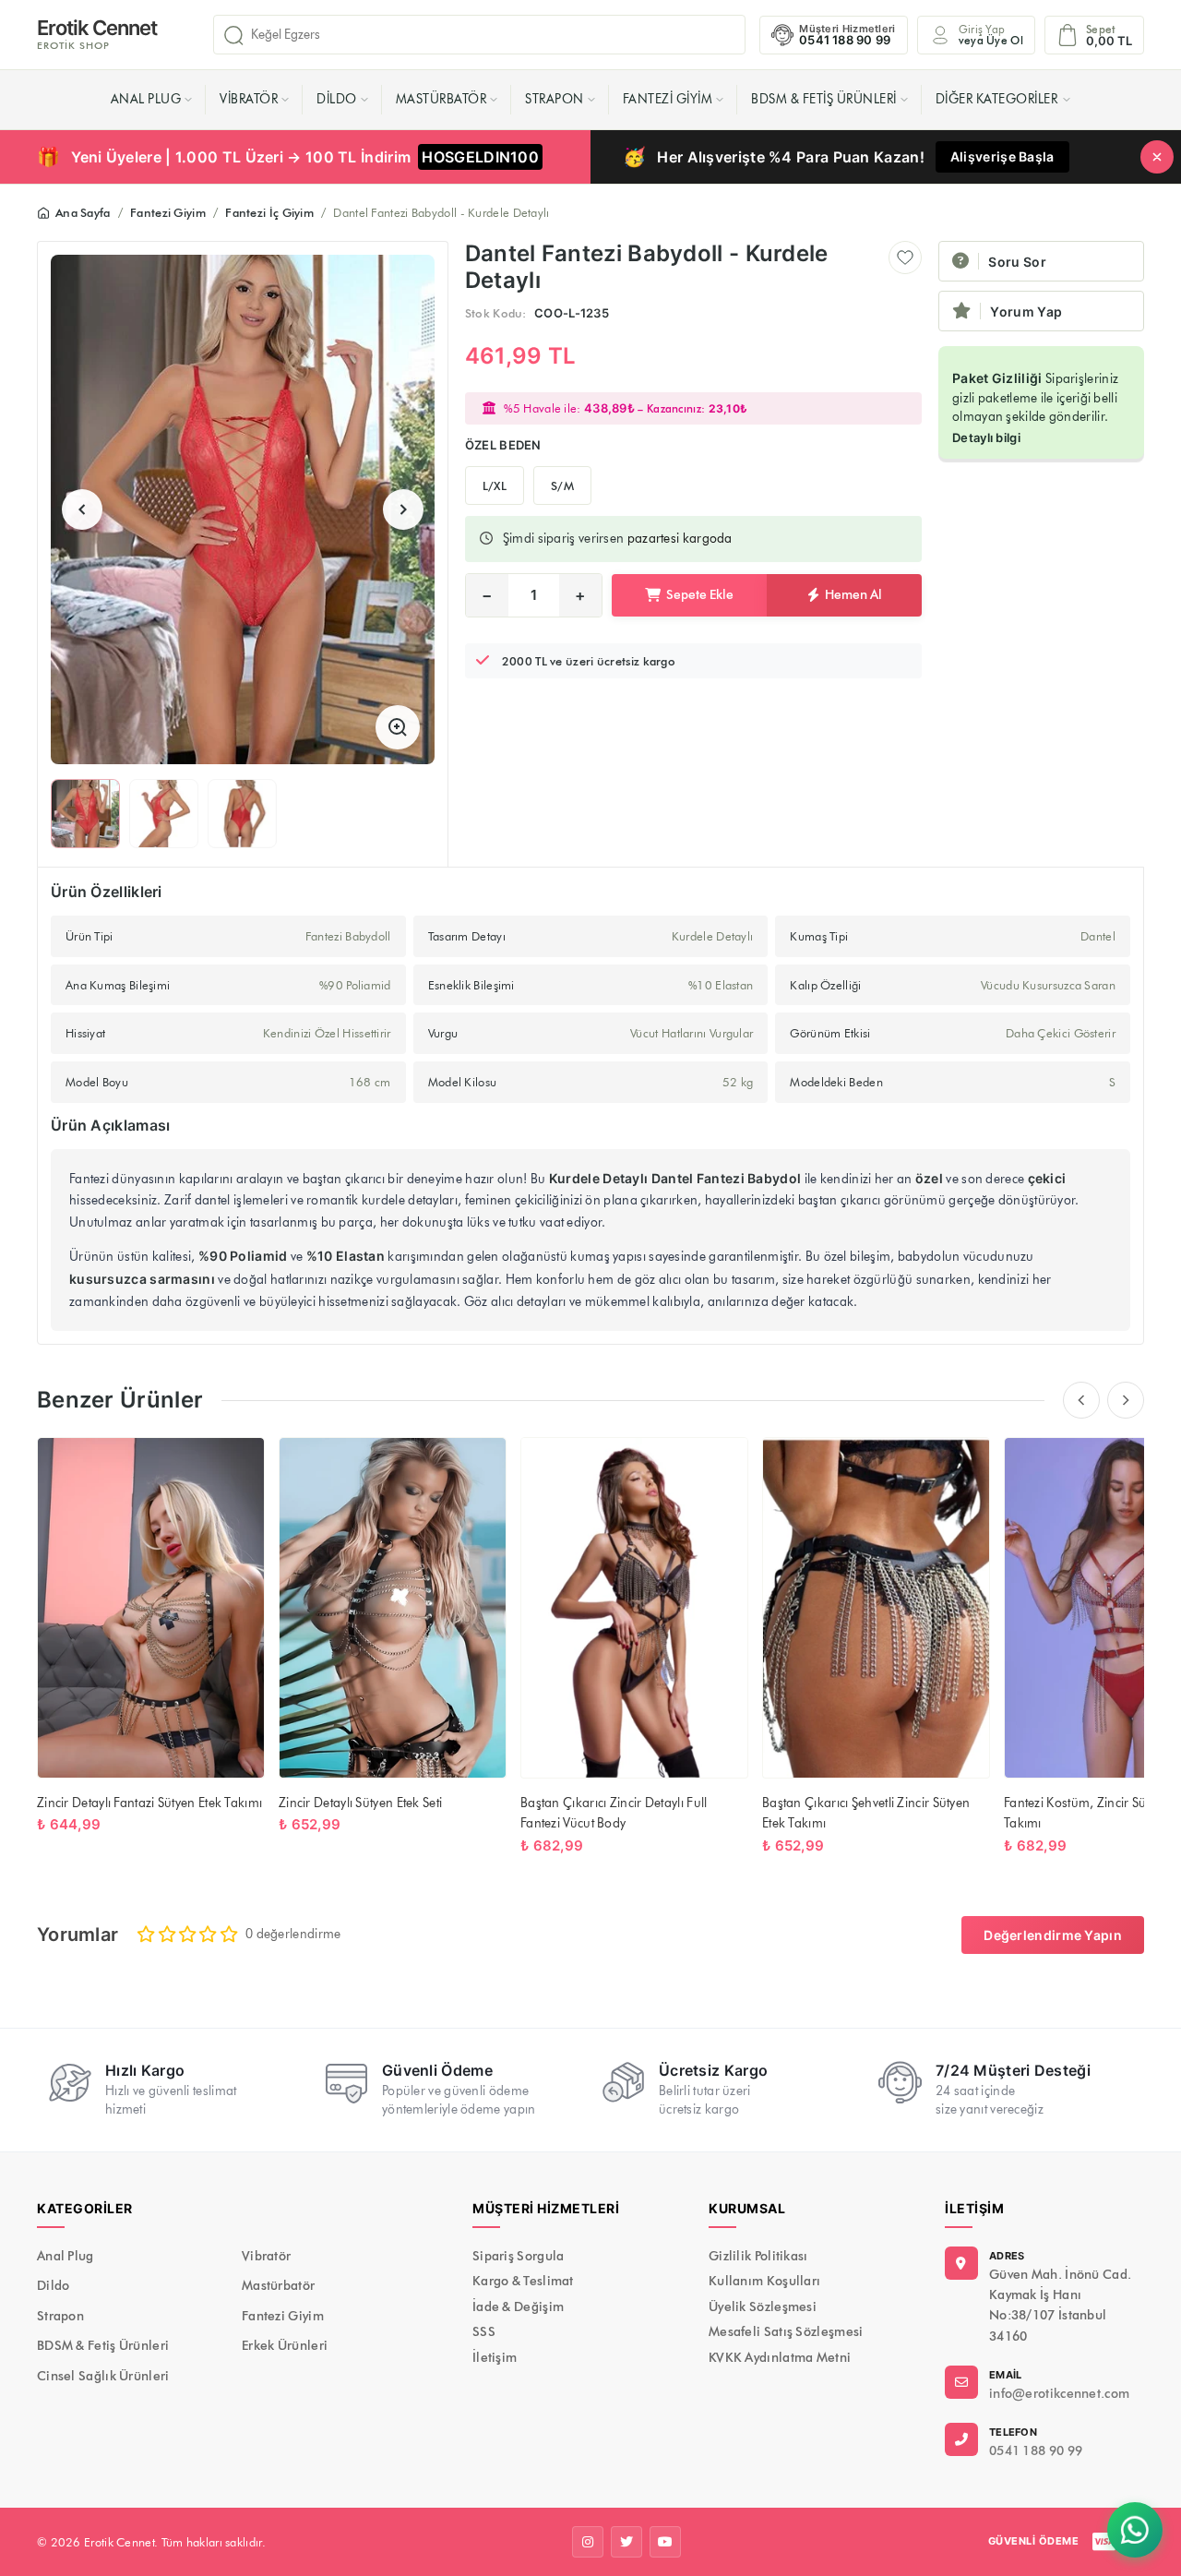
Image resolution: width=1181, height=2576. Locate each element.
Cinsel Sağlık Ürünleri (103, 2376)
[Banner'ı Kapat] (1157, 157)
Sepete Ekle (700, 595)
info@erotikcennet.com (1059, 2394)
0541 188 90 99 (1036, 2451)
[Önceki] (1081, 1400)
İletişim (495, 2358)
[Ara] (233, 35)
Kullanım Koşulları (764, 2281)
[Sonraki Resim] (403, 509)
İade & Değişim (518, 2307)
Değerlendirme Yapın (1053, 1935)
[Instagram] (588, 2542)
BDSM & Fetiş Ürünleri (824, 99)
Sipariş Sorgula (519, 2256)
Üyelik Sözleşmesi (763, 2307)
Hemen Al (853, 595)
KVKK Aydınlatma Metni (780, 2358)
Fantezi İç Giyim (269, 212)
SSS (484, 2332)
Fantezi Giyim (668, 99)
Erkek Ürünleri (285, 2346)
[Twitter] (626, 2542)
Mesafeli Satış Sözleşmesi (786, 2332)
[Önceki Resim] (82, 509)
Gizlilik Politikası (758, 2256)
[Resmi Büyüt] (398, 727)
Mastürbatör (441, 99)
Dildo (337, 99)
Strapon (555, 99)
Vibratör (249, 99)
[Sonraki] (1126, 1400)
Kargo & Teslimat (523, 2281)
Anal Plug (146, 99)
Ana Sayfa (83, 212)
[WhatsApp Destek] (1135, 2530)
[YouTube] (665, 2542)
